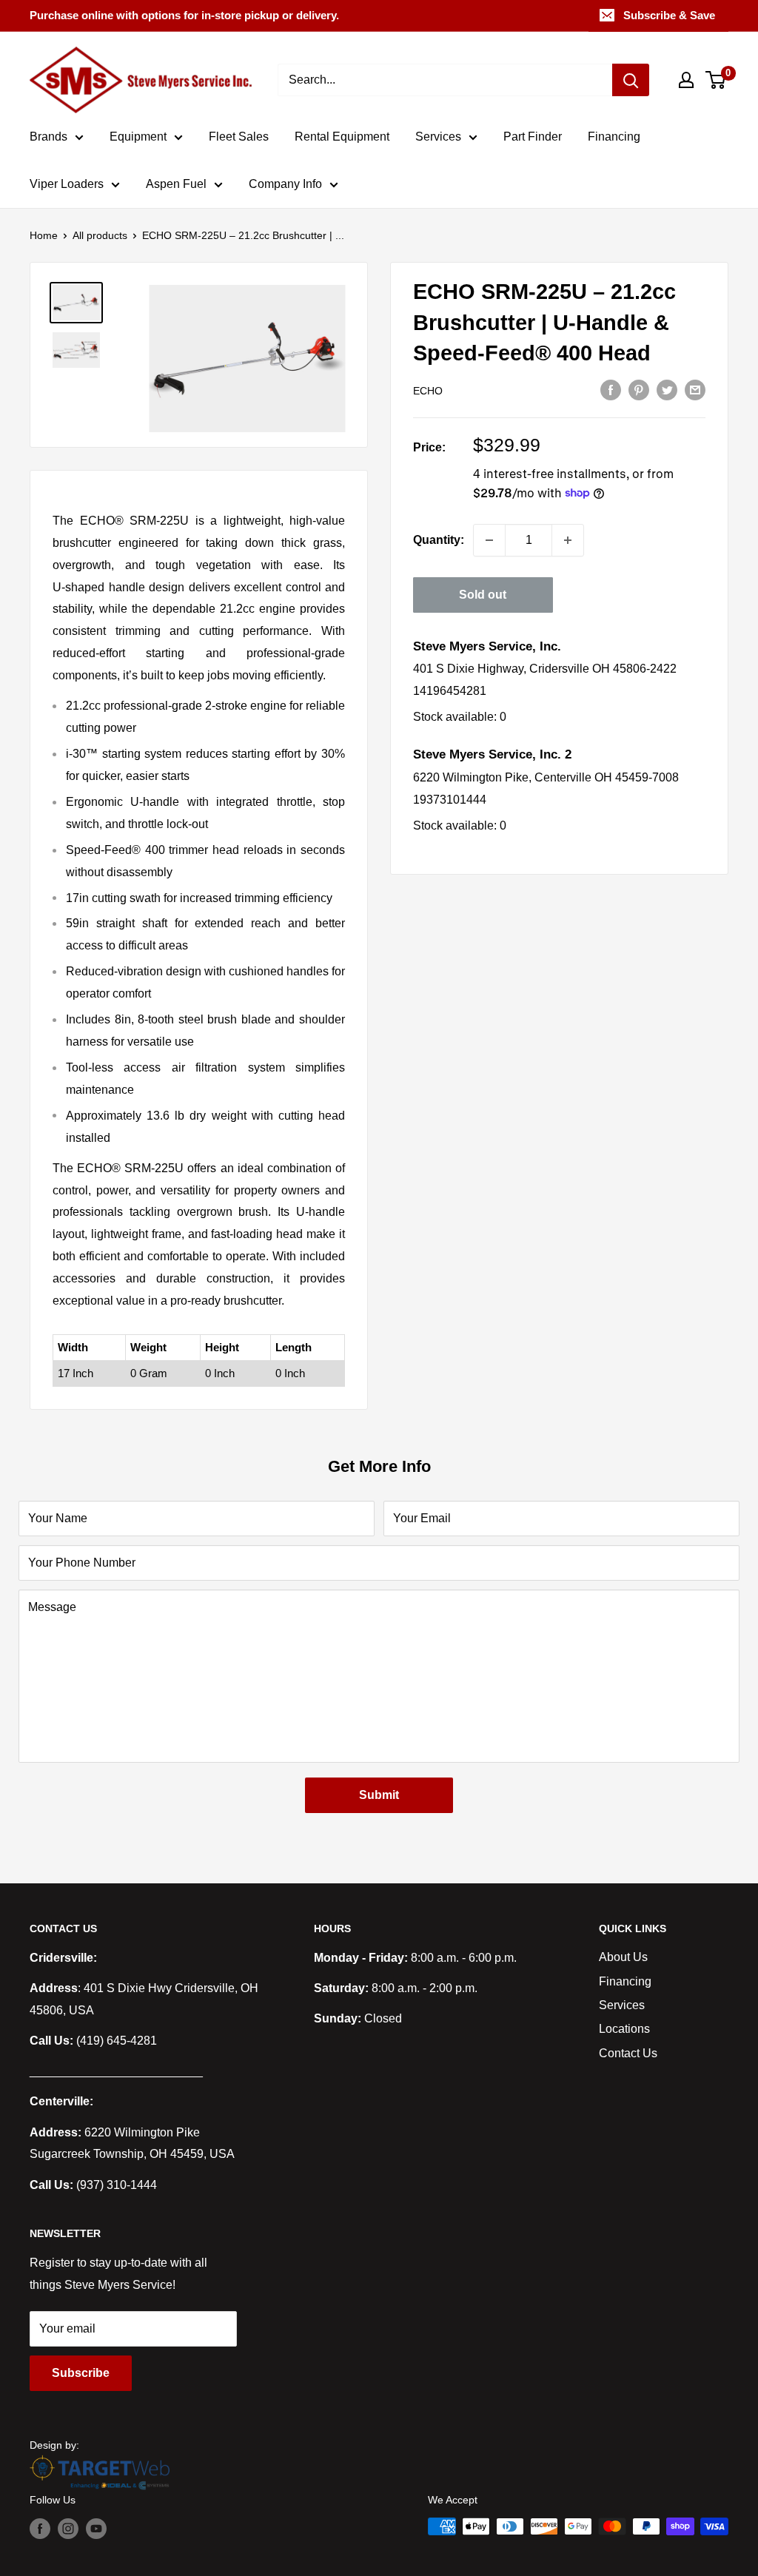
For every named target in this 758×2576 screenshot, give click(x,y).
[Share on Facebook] (611, 390)
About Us (623, 1957)
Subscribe (81, 2373)
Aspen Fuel (176, 184)
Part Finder (533, 137)
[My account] (686, 80)
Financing (614, 137)
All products (100, 235)
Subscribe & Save (669, 15)
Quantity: (439, 540)
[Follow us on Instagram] (68, 2528)
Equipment (138, 137)
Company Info (285, 184)
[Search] (631, 80)
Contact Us (628, 2053)
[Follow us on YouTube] (96, 2528)
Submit (379, 1795)
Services (438, 137)
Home (44, 235)
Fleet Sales (239, 137)
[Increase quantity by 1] (568, 540)
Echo (428, 391)
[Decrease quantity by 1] (489, 540)
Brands (48, 137)
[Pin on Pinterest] (639, 390)
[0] (716, 80)
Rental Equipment (342, 137)
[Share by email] (695, 390)
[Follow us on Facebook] (40, 2528)
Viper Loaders (67, 184)
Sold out (483, 595)
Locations (624, 2029)
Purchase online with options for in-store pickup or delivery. (184, 15)
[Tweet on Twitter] (667, 390)
